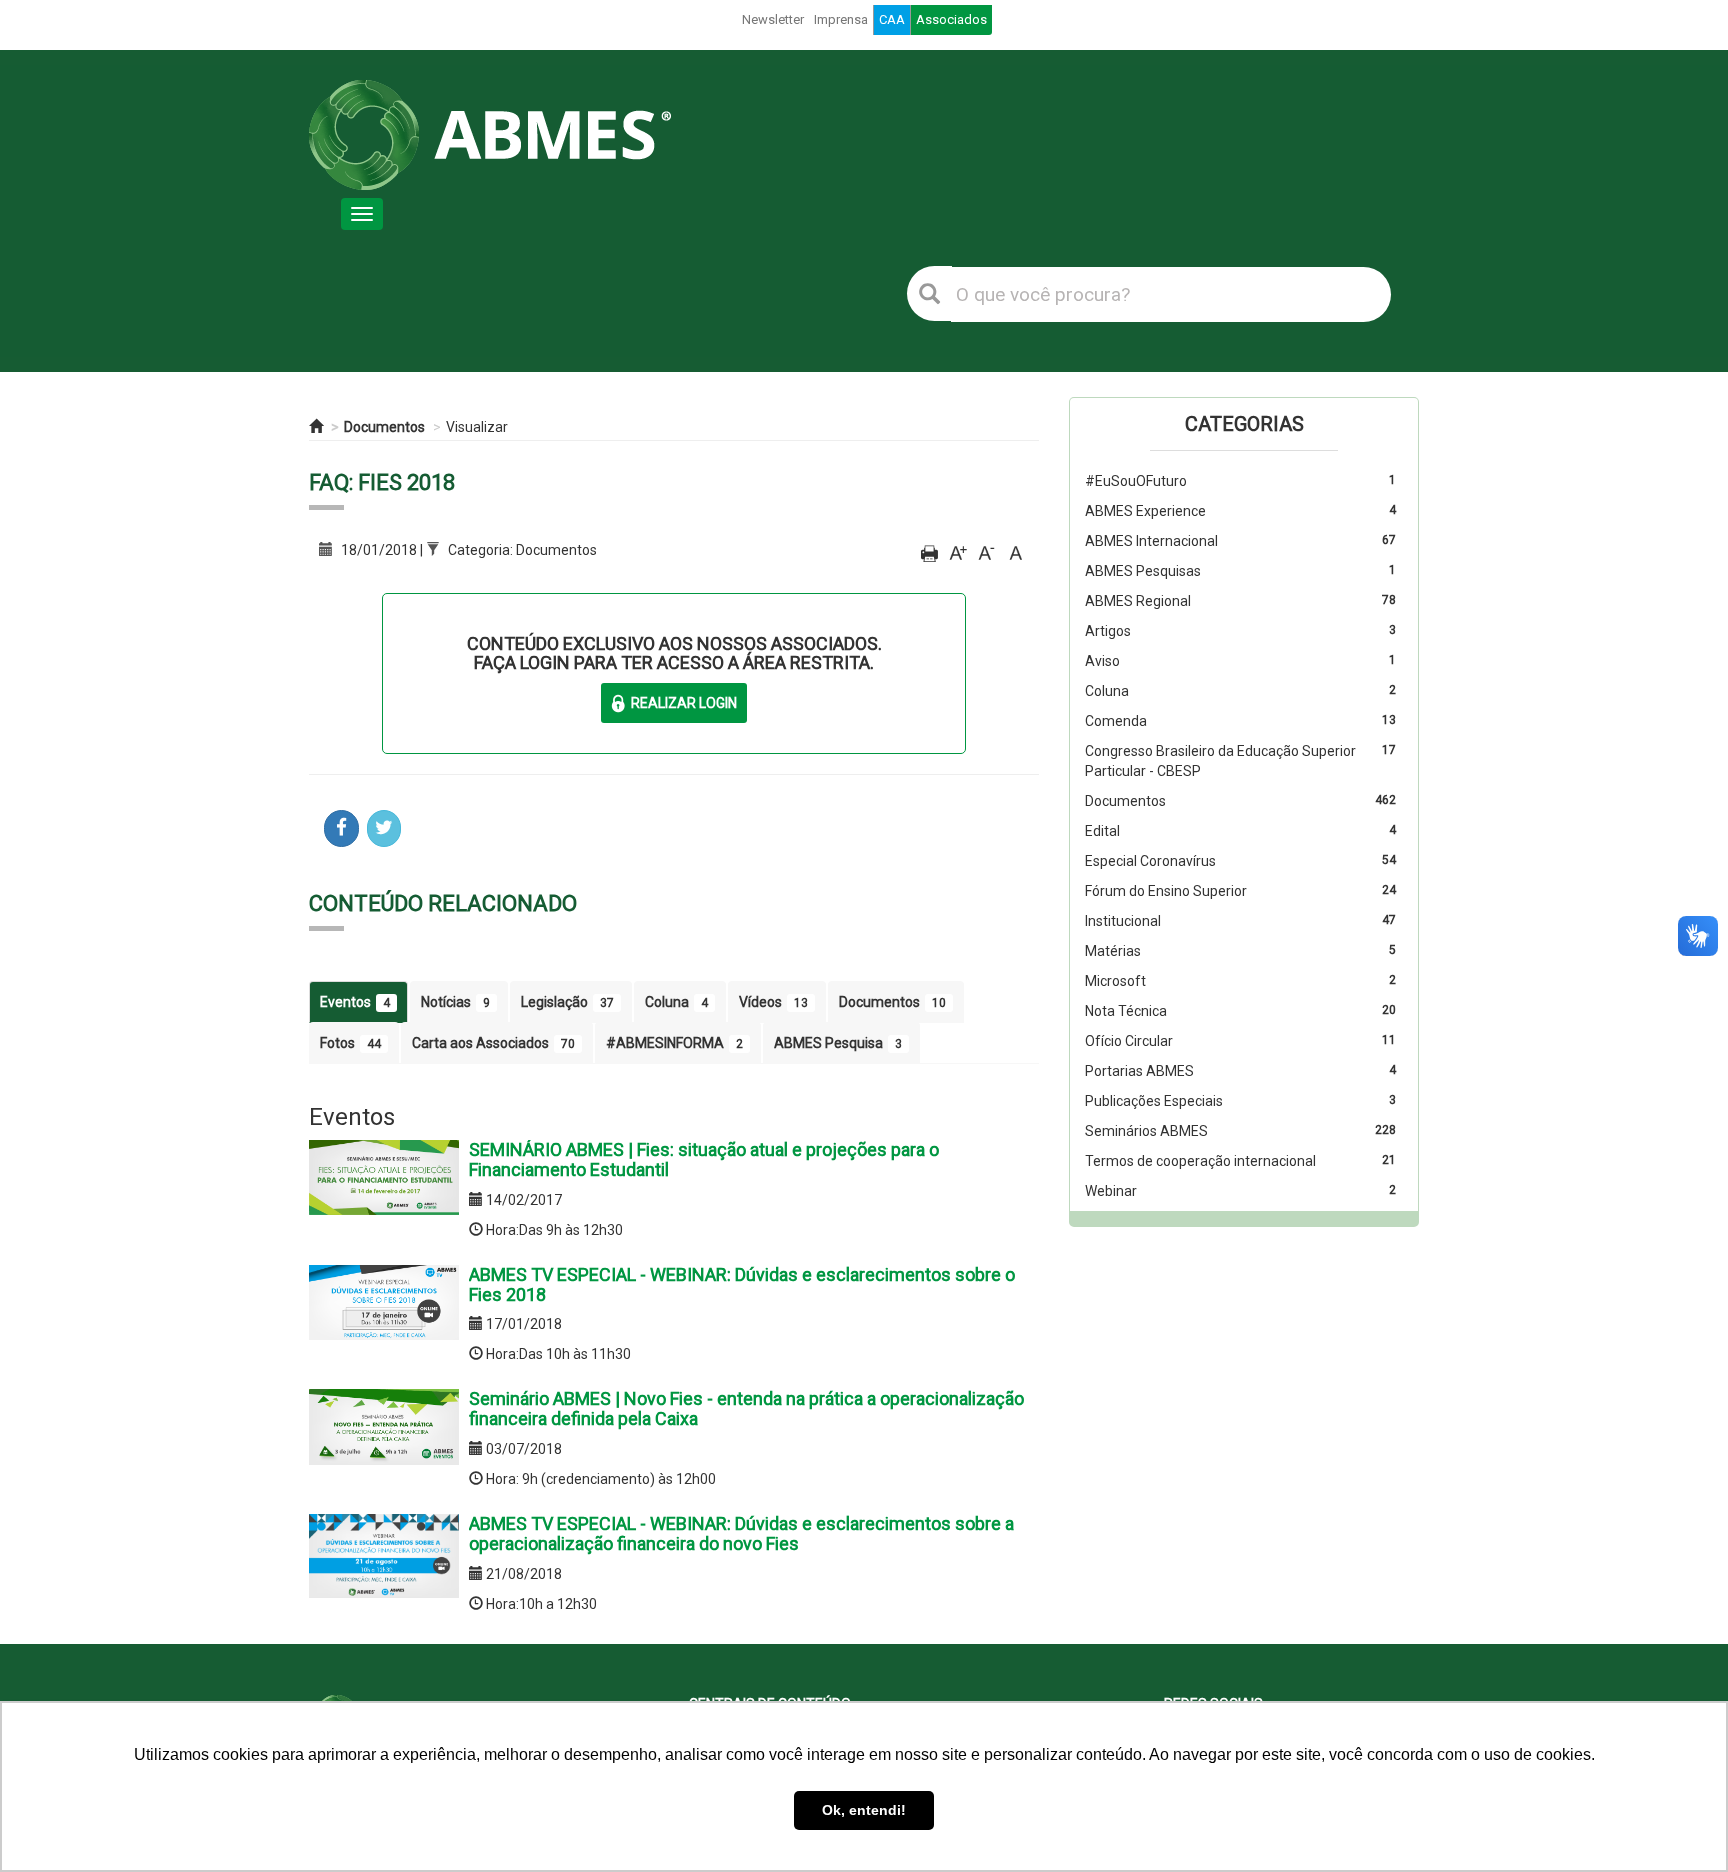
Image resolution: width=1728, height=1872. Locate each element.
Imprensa (841, 19)
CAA (892, 19)
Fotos (350, 1043)
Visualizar (477, 427)
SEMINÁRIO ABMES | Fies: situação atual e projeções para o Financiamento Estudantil (704, 1159)
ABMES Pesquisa (838, 1043)
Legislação (567, 1002)
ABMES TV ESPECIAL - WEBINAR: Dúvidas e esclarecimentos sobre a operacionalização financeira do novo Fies (741, 1533)
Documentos (384, 427)
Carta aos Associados (493, 1043)
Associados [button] (951, 19)
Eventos (355, 1002)
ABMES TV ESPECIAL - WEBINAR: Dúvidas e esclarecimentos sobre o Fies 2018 (742, 1284)
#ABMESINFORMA (674, 1043)
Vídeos (773, 1002)
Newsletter (773, 19)
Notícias (455, 1002)
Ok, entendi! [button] (864, 1810)
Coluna (676, 1002)
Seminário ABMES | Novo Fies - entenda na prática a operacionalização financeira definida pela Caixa (746, 1408)
